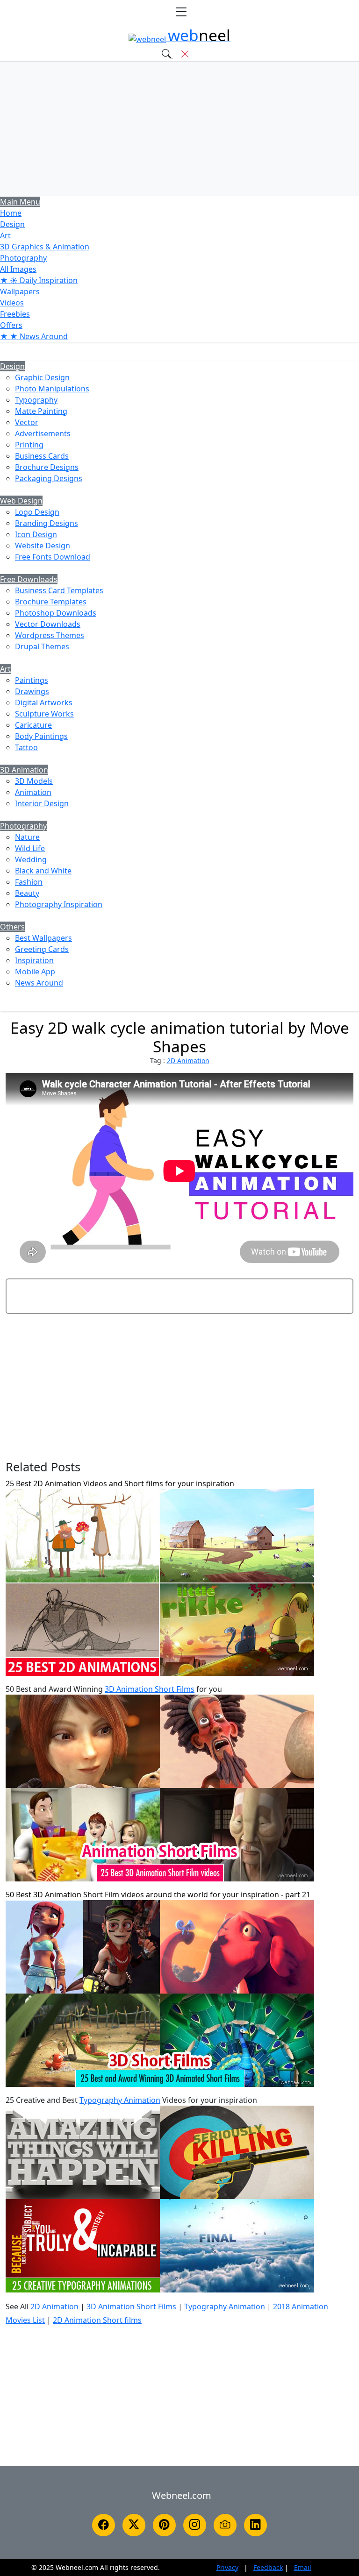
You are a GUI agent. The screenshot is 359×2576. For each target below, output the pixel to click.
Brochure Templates (51, 602)
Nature (27, 837)
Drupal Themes (42, 646)
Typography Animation (120, 2100)
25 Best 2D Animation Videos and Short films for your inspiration (120, 1483)
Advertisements (43, 433)
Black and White (43, 871)
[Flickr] (225, 2525)
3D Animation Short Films (150, 1689)
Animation (33, 792)
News (34, 336)
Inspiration (34, 960)
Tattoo (26, 747)
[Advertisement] (179, 129)
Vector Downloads (48, 624)
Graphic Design (42, 377)
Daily (39, 280)
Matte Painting (41, 411)
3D (45, 247)
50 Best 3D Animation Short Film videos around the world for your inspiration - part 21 (158, 1895)
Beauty (27, 893)
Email (303, 2567)
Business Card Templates (59, 590)
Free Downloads (29, 579)
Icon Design (36, 534)
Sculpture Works (44, 714)
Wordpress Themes (50, 635)
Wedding (31, 859)
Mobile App (35, 972)
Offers (11, 325)
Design (12, 224)
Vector (27, 422)
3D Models (34, 781)
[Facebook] (104, 2525)
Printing (29, 445)
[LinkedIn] (255, 2525)
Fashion (29, 882)
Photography (23, 258)
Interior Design (42, 803)
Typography (36, 400)
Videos (12, 303)
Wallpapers (20, 291)
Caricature (33, 725)
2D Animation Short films (97, 2320)
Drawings (32, 691)
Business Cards (42, 456)
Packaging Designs (49, 478)
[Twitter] (134, 2525)
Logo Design (37, 512)
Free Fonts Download (53, 557)
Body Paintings (41, 736)
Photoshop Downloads (56, 613)
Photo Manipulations (52, 389)
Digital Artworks (44, 703)
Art (5, 235)
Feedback (268, 2567)
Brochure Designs (47, 467)
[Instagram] (195, 2525)
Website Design (43, 546)
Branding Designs (47, 523)
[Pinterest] (164, 2525)
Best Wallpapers (43, 938)
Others (12, 927)
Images (18, 269)
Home (11, 213)
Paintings (32, 680)
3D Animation (24, 770)
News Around (39, 983)
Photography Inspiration (59, 904)
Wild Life (30, 848)
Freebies (15, 314)
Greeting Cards (42, 949)
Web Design (21, 501)
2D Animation (188, 1061)
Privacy (227, 2567)
